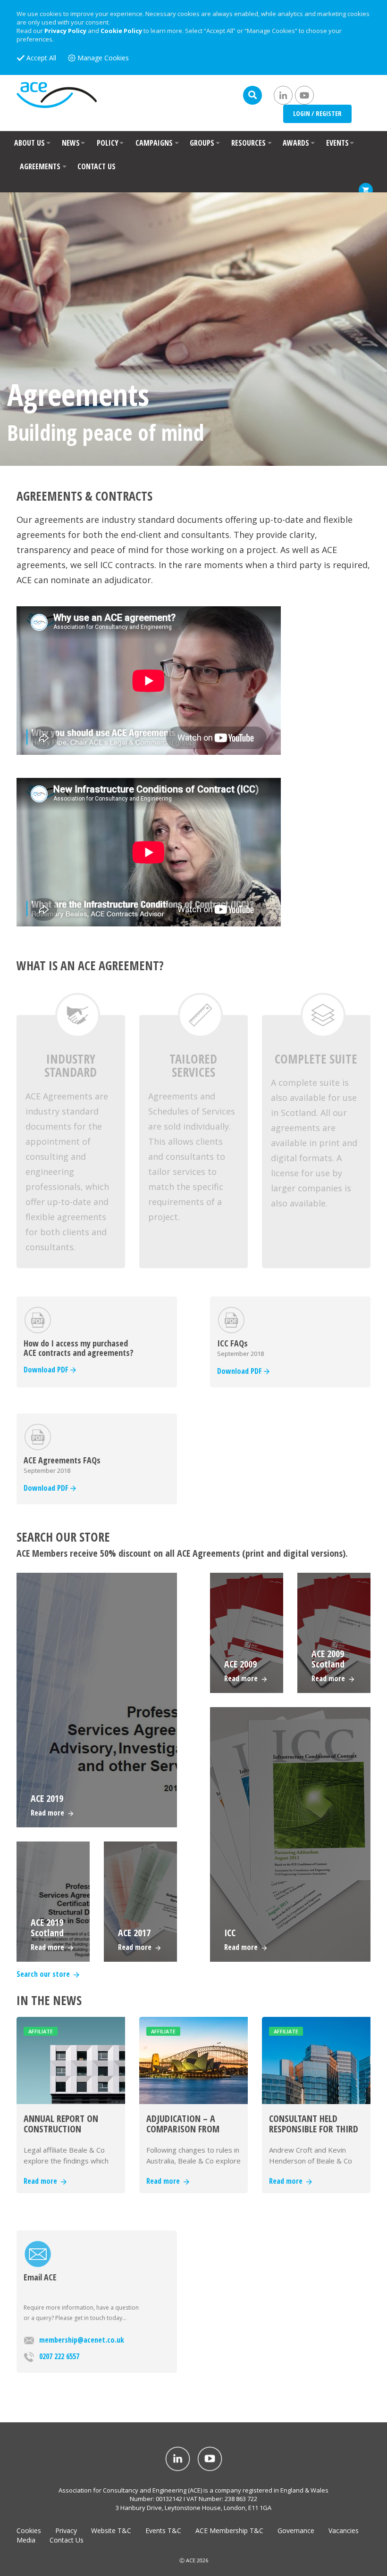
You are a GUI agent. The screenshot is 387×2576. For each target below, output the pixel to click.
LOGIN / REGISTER (317, 113)
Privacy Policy (65, 31)
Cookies (29, 2531)
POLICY (108, 143)
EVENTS (337, 143)
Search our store (45, 1974)
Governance (296, 2531)
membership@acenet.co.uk (82, 2340)
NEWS (71, 143)
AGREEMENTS (40, 166)
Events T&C (163, 2531)
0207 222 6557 (59, 2356)
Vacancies (344, 2531)
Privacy (66, 2531)
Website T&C (111, 2531)
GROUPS (202, 143)
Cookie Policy (121, 31)
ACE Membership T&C (229, 2531)
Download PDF (47, 1370)
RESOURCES (248, 143)
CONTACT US (97, 166)
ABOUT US (29, 143)
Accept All (41, 58)
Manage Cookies (103, 58)
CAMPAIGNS (154, 143)
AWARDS (296, 143)
